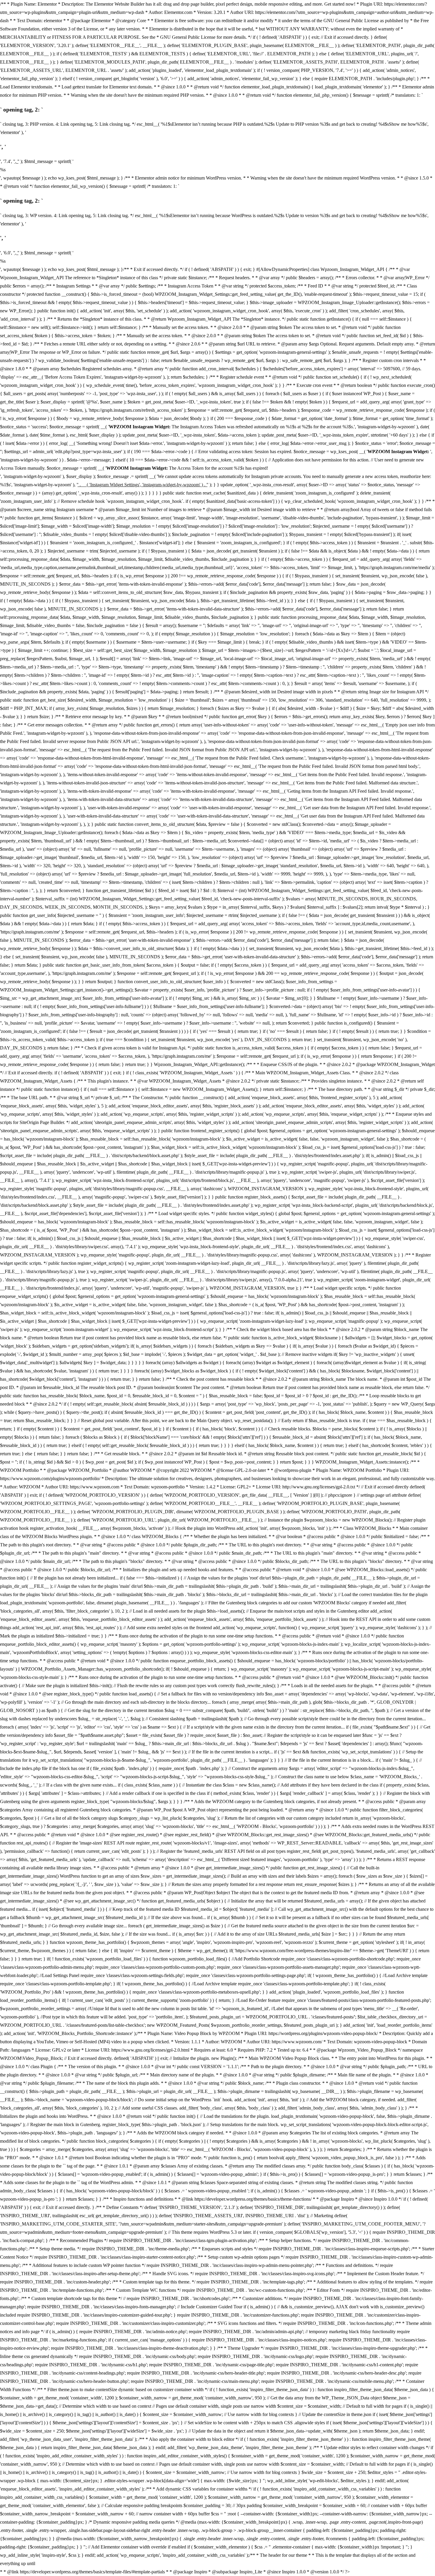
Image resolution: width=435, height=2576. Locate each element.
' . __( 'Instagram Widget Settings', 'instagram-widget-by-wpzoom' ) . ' (142, 485)
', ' (16, 161)
